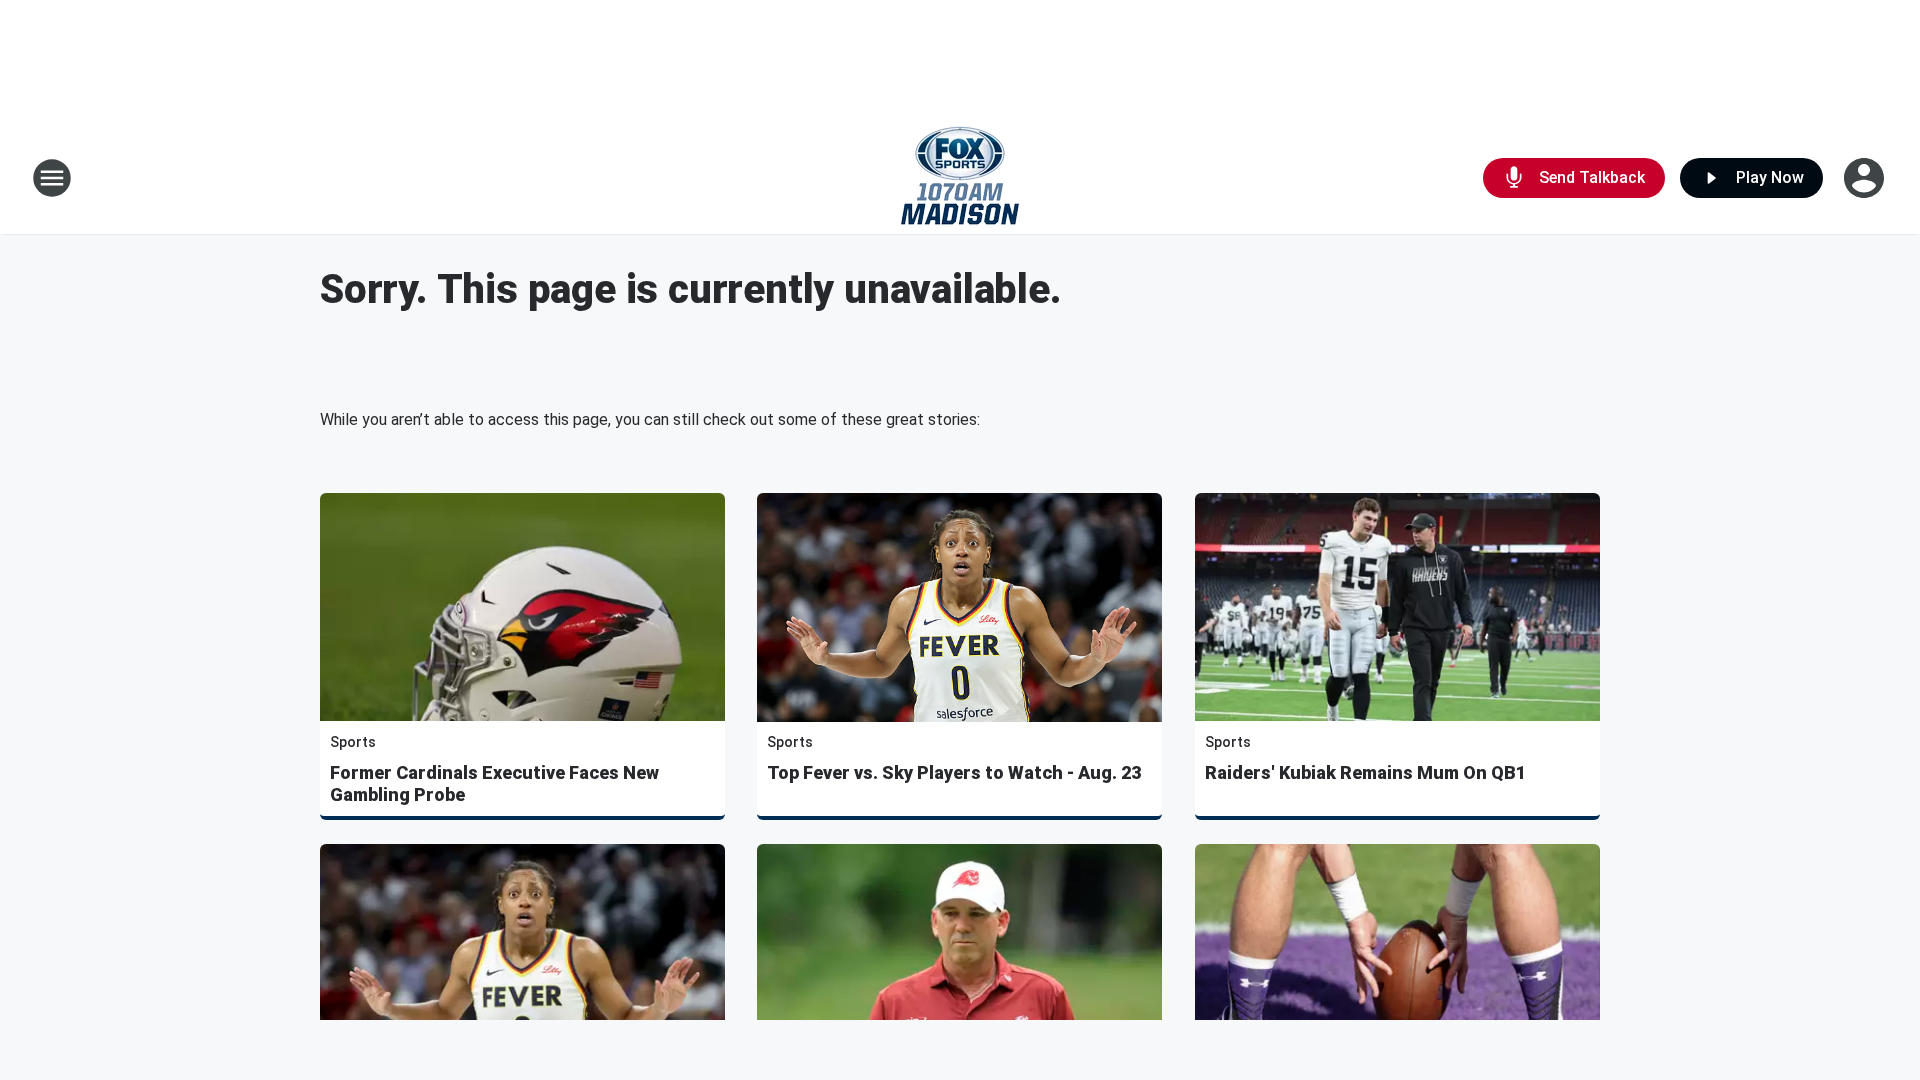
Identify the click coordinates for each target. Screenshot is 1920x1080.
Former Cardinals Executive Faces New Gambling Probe (494, 783)
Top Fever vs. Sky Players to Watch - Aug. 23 (954, 772)
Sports (353, 742)
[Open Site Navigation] (52, 178)
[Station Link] (960, 178)
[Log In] (1866, 178)
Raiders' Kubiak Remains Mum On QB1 (1365, 772)
